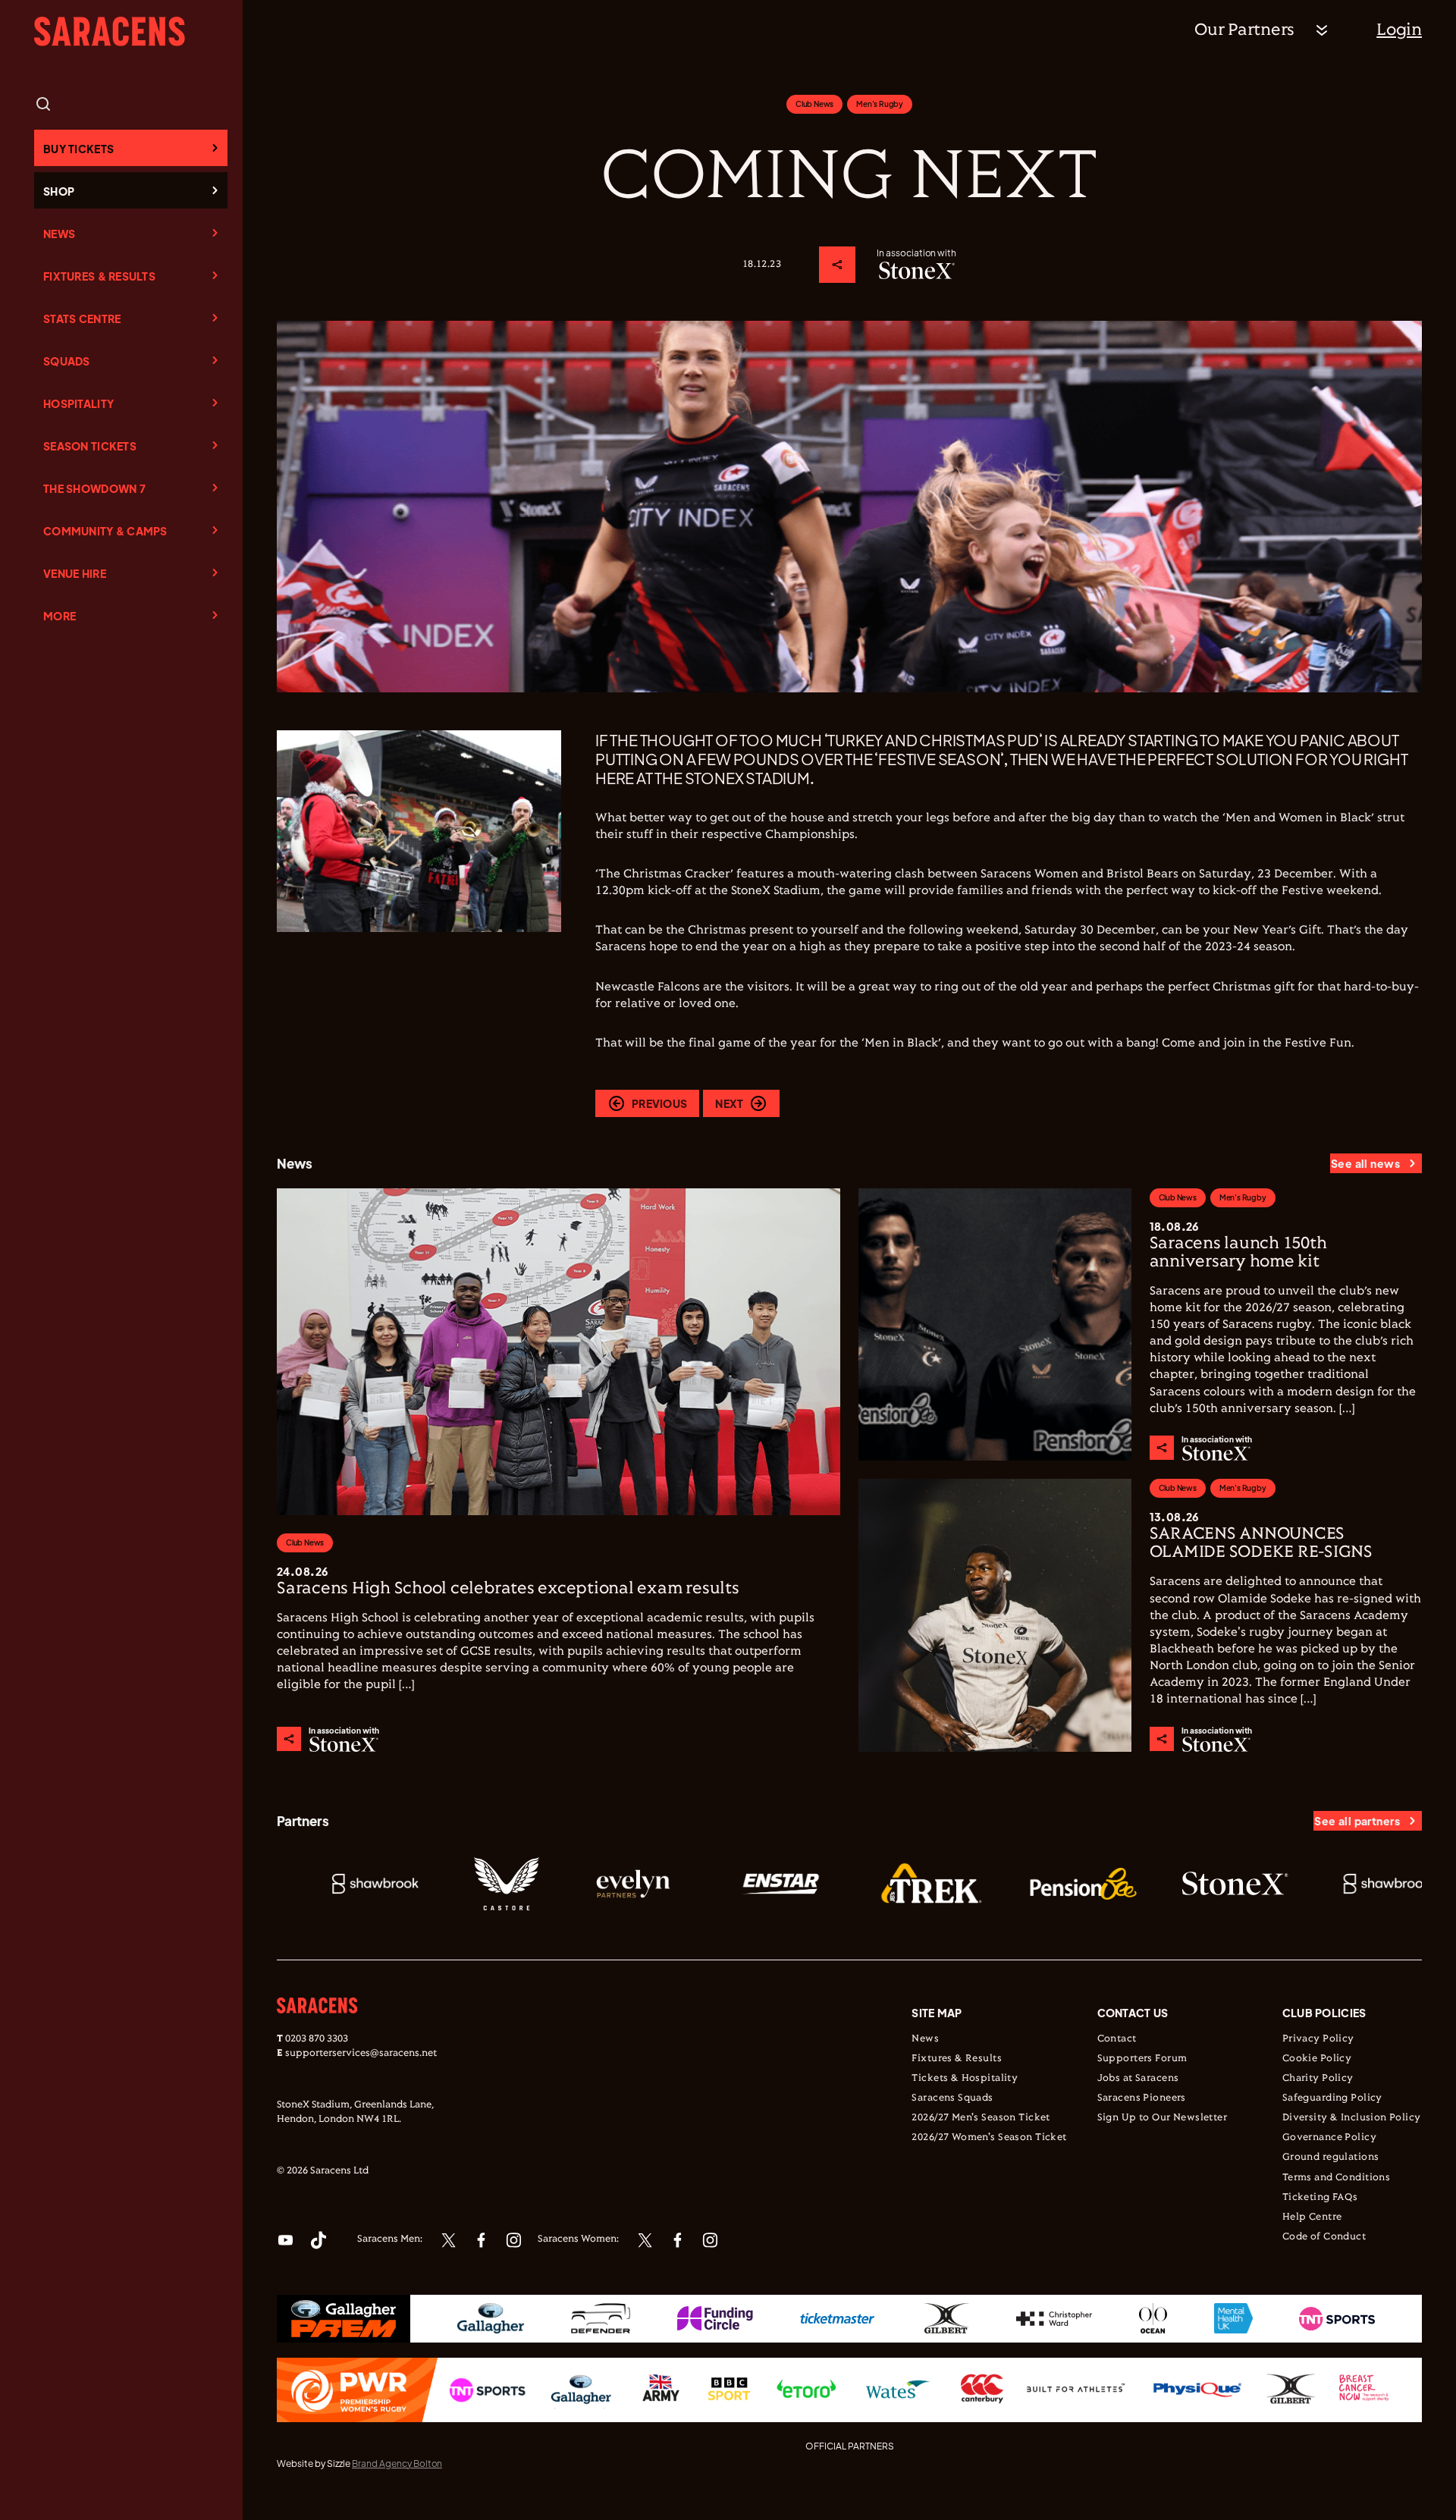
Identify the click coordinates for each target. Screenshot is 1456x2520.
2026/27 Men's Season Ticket (981, 2118)
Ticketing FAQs (1320, 2198)
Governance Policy (1329, 2138)
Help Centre (1312, 2217)
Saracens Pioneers (1142, 2098)
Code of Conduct (1324, 2237)
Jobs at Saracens (1138, 2079)
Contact (1117, 2039)
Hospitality (78, 403)
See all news (1365, 1163)
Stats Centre (82, 319)
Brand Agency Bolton (397, 2464)
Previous (659, 1103)
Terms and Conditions (1336, 2178)
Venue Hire (75, 573)
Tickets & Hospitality (965, 2079)
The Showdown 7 (94, 488)
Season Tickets (90, 446)
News (59, 234)
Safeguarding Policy (1332, 2098)
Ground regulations (1331, 2158)
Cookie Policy (1317, 2059)
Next (729, 1103)
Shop (59, 191)
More (60, 616)
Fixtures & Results (99, 276)
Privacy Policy (1318, 2039)
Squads (67, 361)
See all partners (1357, 1821)
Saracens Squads (952, 2098)
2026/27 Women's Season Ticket (989, 2138)
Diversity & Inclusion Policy (1352, 2118)
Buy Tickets (78, 149)
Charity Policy (1318, 2079)
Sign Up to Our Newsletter (1163, 2118)
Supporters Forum (1142, 2059)
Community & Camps (105, 531)
